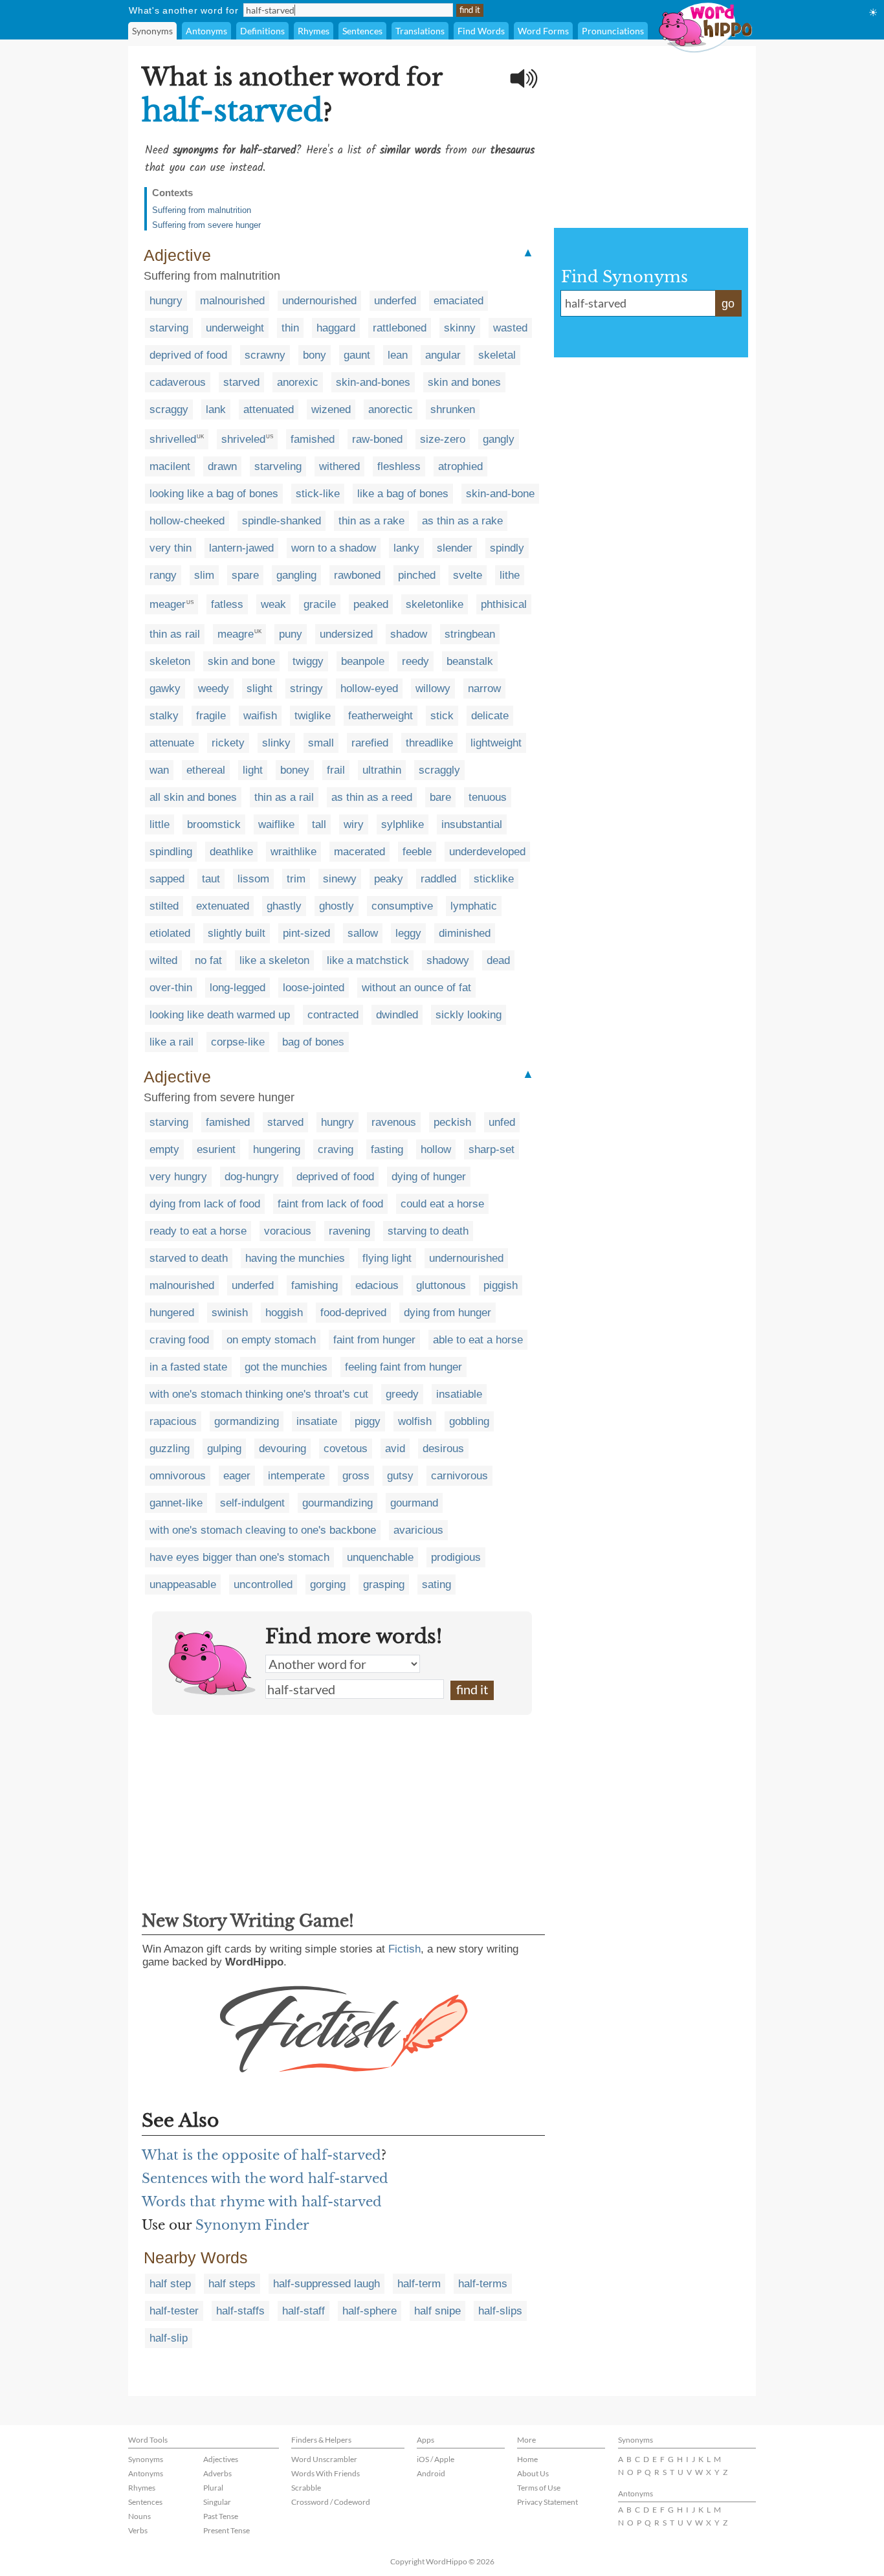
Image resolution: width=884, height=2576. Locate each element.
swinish (230, 1313)
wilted (163, 960)
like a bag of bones (403, 494)
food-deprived (353, 1313)
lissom (253, 879)
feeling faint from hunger (403, 1367)
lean (398, 355)
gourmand (414, 1503)
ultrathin (382, 770)
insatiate (317, 1421)
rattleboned (400, 328)
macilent (170, 466)
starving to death (428, 1231)
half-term (419, 2284)
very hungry (178, 1177)
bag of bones (313, 1042)
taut (211, 879)
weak (273, 604)
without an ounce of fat (416, 988)
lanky (406, 548)
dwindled (397, 1015)
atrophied (460, 466)
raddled (438, 879)
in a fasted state (188, 1367)
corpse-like (238, 1042)
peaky (389, 879)
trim (296, 879)
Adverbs (217, 2473)
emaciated (459, 301)
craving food (179, 1340)
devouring (282, 1449)
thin (290, 328)
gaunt (357, 355)
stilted (164, 906)
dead (498, 960)
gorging (328, 1585)
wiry (354, 824)
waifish (260, 716)
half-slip (169, 2338)
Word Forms (543, 31)
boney (295, 770)
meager (168, 604)
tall (319, 824)
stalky (164, 716)
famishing (315, 1285)
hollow (436, 1149)
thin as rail (175, 634)
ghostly (337, 906)
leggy (408, 933)
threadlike (429, 743)
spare (245, 575)
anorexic (298, 382)
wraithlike (293, 852)
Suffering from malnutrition (202, 210)
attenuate (172, 743)
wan (159, 770)
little (160, 824)
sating (436, 1585)
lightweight (496, 743)
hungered (172, 1313)
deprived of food (188, 355)
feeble (417, 852)
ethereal (206, 770)
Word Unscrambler (324, 2459)
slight (260, 689)
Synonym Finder (252, 2225)
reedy (415, 661)
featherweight (381, 716)
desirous (443, 1449)
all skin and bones (193, 797)
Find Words (481, 31)
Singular (217, 2502)
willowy (433, 689)
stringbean (470, 634)
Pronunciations (613, 31)
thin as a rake (371, 521)
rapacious (173, 1421)
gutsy (400, 1476)
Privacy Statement (547, 2502)
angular (443, 355)
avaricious (418, 1530)
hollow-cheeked (187, 521)
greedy (402, 1394)
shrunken (453, 409)
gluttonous (441, 1285)
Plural (213, 2488)
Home (527, 2459)
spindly (507, 548)
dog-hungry (252, 1177)
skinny (460, 328)
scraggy (169, 409)
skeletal (497, 355)
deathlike (231, 852)
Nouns (139, 2516)
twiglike (313, 716)
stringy (306, 689)
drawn (222, 466)
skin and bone (241, 661)
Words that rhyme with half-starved (262, 2202)
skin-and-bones (373, 382)
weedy (214, 689)
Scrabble (306, 2488)
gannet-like (176, 1503)
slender (455, 548)
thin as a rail (284, 797)
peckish (452, 1122)
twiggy (308, 661)
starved (241, 382)
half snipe (437, 2311)
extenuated (223, 906)
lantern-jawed (241, 548)
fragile (211, 716)
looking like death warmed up (220, 1015)
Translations (420, 31)
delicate (490, 716)
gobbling (469, 1421)
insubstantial (472, 824)
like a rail (171, 1042)
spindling (171, 852)
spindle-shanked (282, 521)
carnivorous (459, 1476)
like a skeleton (274, 960)
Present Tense (227, 2530)
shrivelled (173, 439)
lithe (510, 575)
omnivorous (178, 1476)
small (321, 743)
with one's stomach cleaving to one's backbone (263, 1530)
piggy (368, 1421)
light (253, 770)
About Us (533, 2473)
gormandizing (247, 1421)
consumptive (402, 906)
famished (313, 439)
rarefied (370, 743)
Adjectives (221, 2459)
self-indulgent (252, 1503)
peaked (371, 604)
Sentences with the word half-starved (265, 2178)
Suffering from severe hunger (206, 225)
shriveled (243, 439)
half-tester (174, 2311)
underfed (395, 301)
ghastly (284, 906)
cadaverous (178, 382)
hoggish (284, 1313)
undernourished (319, 301)
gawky (165, 689)
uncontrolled (263, 1585)
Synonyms (152, 31)
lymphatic (474, 906)
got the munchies (286, 1367)
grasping (384, 1585)
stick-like (318, 494)
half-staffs (240, 2311)
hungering (277, 1149)
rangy (163, 575)
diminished (465, 933)
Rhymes (314, 31)
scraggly (439, 770)
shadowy (448, 960)
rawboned (357, 575)
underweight (235, 328)
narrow (484, 689)
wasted (510, 328)
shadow (409, 634)
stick (442, 716)
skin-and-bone (500, 494)
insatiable (459, 1394)
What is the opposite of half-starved (261, 2155)
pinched (417, 575)
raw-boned (377, 439)
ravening (349, 1231)
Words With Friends (326, 2473)
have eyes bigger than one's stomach (239, 1557)
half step (170, 2284)
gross (356, 1476)
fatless (227, 604)
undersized (346, 634)
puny (291, 634)
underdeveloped (487, 852)
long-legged (238, 988)
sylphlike (403, 824)
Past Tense (221, 2516)
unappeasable (183, 1585)
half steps (232, 2284)
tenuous (488, 797)
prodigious (456, 1557)
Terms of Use (539, 2488)
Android (431, 2473)
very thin (171, 548)
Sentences (362, 31)
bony (315, 355)
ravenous (394, 1122)
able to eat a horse (478, 1340)
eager (237, 1476)
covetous (346, 1449)
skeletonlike (435, 604)
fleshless (399, 466)
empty (164, 1149)
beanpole (363, 661)
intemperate (296, 1476)
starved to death (189, 1258)
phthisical (504, 604)
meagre (236, 634)
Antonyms (206, 31)
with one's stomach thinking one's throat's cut (259, 1394)
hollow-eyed (369, 689)
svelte (468, 575)
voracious (288, 1231)
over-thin (171, 988)
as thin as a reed (372, 797)
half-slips (500, 2311)
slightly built (237, 933)
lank (216, 409)
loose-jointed (314, 988)
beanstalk (470, 661)
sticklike (494, 879)
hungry (166, 301)
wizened (331, 409)
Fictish (404, 1949)
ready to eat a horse (198, 1231)
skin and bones (464, 382)
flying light (387, 1258)
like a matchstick (368, 960)
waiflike (276, 824)
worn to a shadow (334, 548)
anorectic (391, 409)
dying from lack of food (205, 1204)
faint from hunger (374, 1340)
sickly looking (469, 1015)
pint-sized (306, 933)
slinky (276, 743)
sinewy (340, 879)
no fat (208, 960)
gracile (320, 604)
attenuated (269, 409)
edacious (377, 1285)
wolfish (415, 1421)
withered (339, 466)
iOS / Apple (436, 2459)
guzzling (170, 1449)
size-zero (443, 439)
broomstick (214, 824)
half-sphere (370, 2311)
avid (395, 1449)
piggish (501, 1285)
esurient (216, 1149)
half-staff (304, 2311)
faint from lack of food (330, 1204)
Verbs (138, 2530)
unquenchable (380, 1557)
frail (336, 770)
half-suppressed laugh (326, 2284)
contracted (333, 1015)
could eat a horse (442, 1204)
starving (169, 328)
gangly (499, 439)
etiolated (170, 933)
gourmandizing (337, 1503)
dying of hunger (429, 1177)
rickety (228, 743)
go (728, 304)
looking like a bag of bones (214, 494)
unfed (502, 1122)
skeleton (170, 661)
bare (440, 797)
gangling (296, 575)
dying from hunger (448, 1313)
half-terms (483, 2284)
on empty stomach (271, 1340)
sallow (363, 933)
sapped (167, 879)
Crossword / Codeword (331, 2502)
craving (336, 1149)
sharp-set (492, 1149)
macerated (359, 852)
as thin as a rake (462, 521)
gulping (224, 1449)
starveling (278, 466)
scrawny (265, 355)
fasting (387, 1149)
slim (204, 575)
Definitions (262, 31)
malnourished (232, 301)
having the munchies (295, 1258)
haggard (336, 328)
